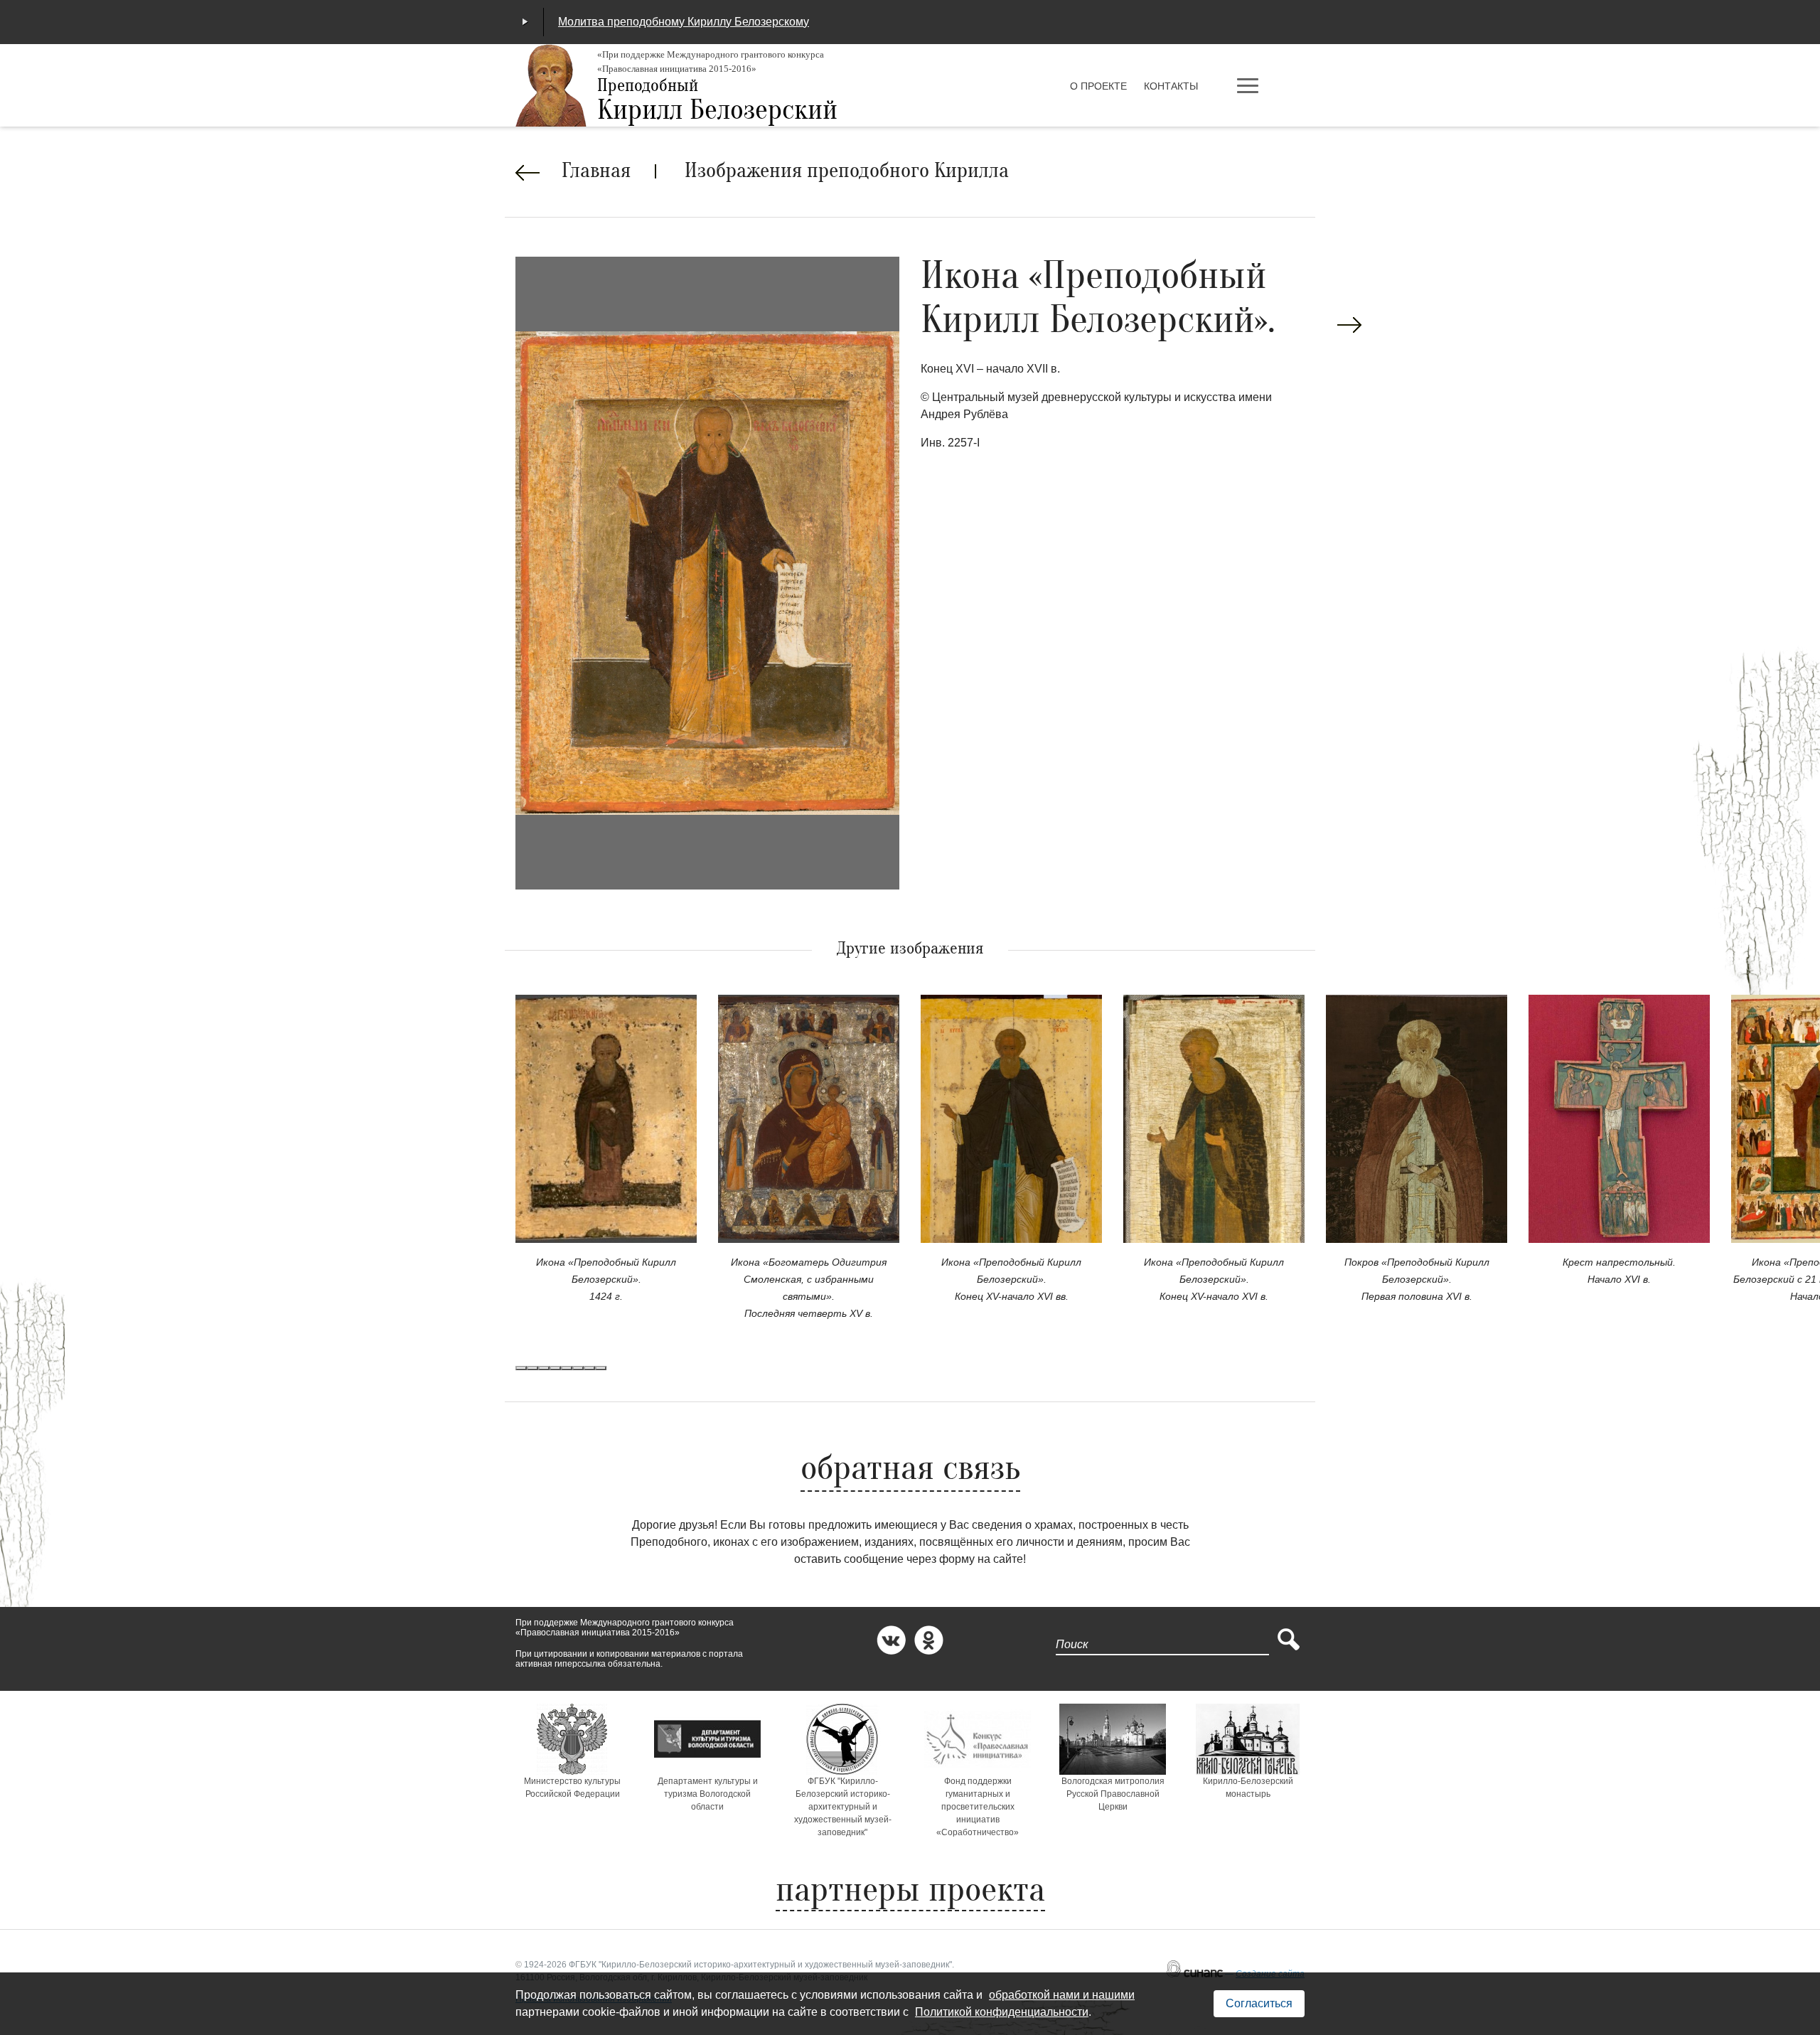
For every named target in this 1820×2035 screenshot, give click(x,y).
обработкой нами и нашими (1062, 1995)
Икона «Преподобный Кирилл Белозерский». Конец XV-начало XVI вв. (1011, 1279)
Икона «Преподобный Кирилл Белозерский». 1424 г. (606, 1279)
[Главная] (551, 85)
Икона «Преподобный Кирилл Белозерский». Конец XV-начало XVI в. (1214, 1279)
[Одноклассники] (929, 1640)
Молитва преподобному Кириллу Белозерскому (684, 22)
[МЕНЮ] (1269, 87)
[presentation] (1349, 325)
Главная (596, 172)
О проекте (1098, 86)
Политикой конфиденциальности (1002, 2012)
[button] (521, 1368)
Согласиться (1259, 2003)
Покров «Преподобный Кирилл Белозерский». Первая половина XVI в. (1417, 1279)
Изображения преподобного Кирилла (847, 172)
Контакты (1171, 86)
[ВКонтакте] (891, 1640)
